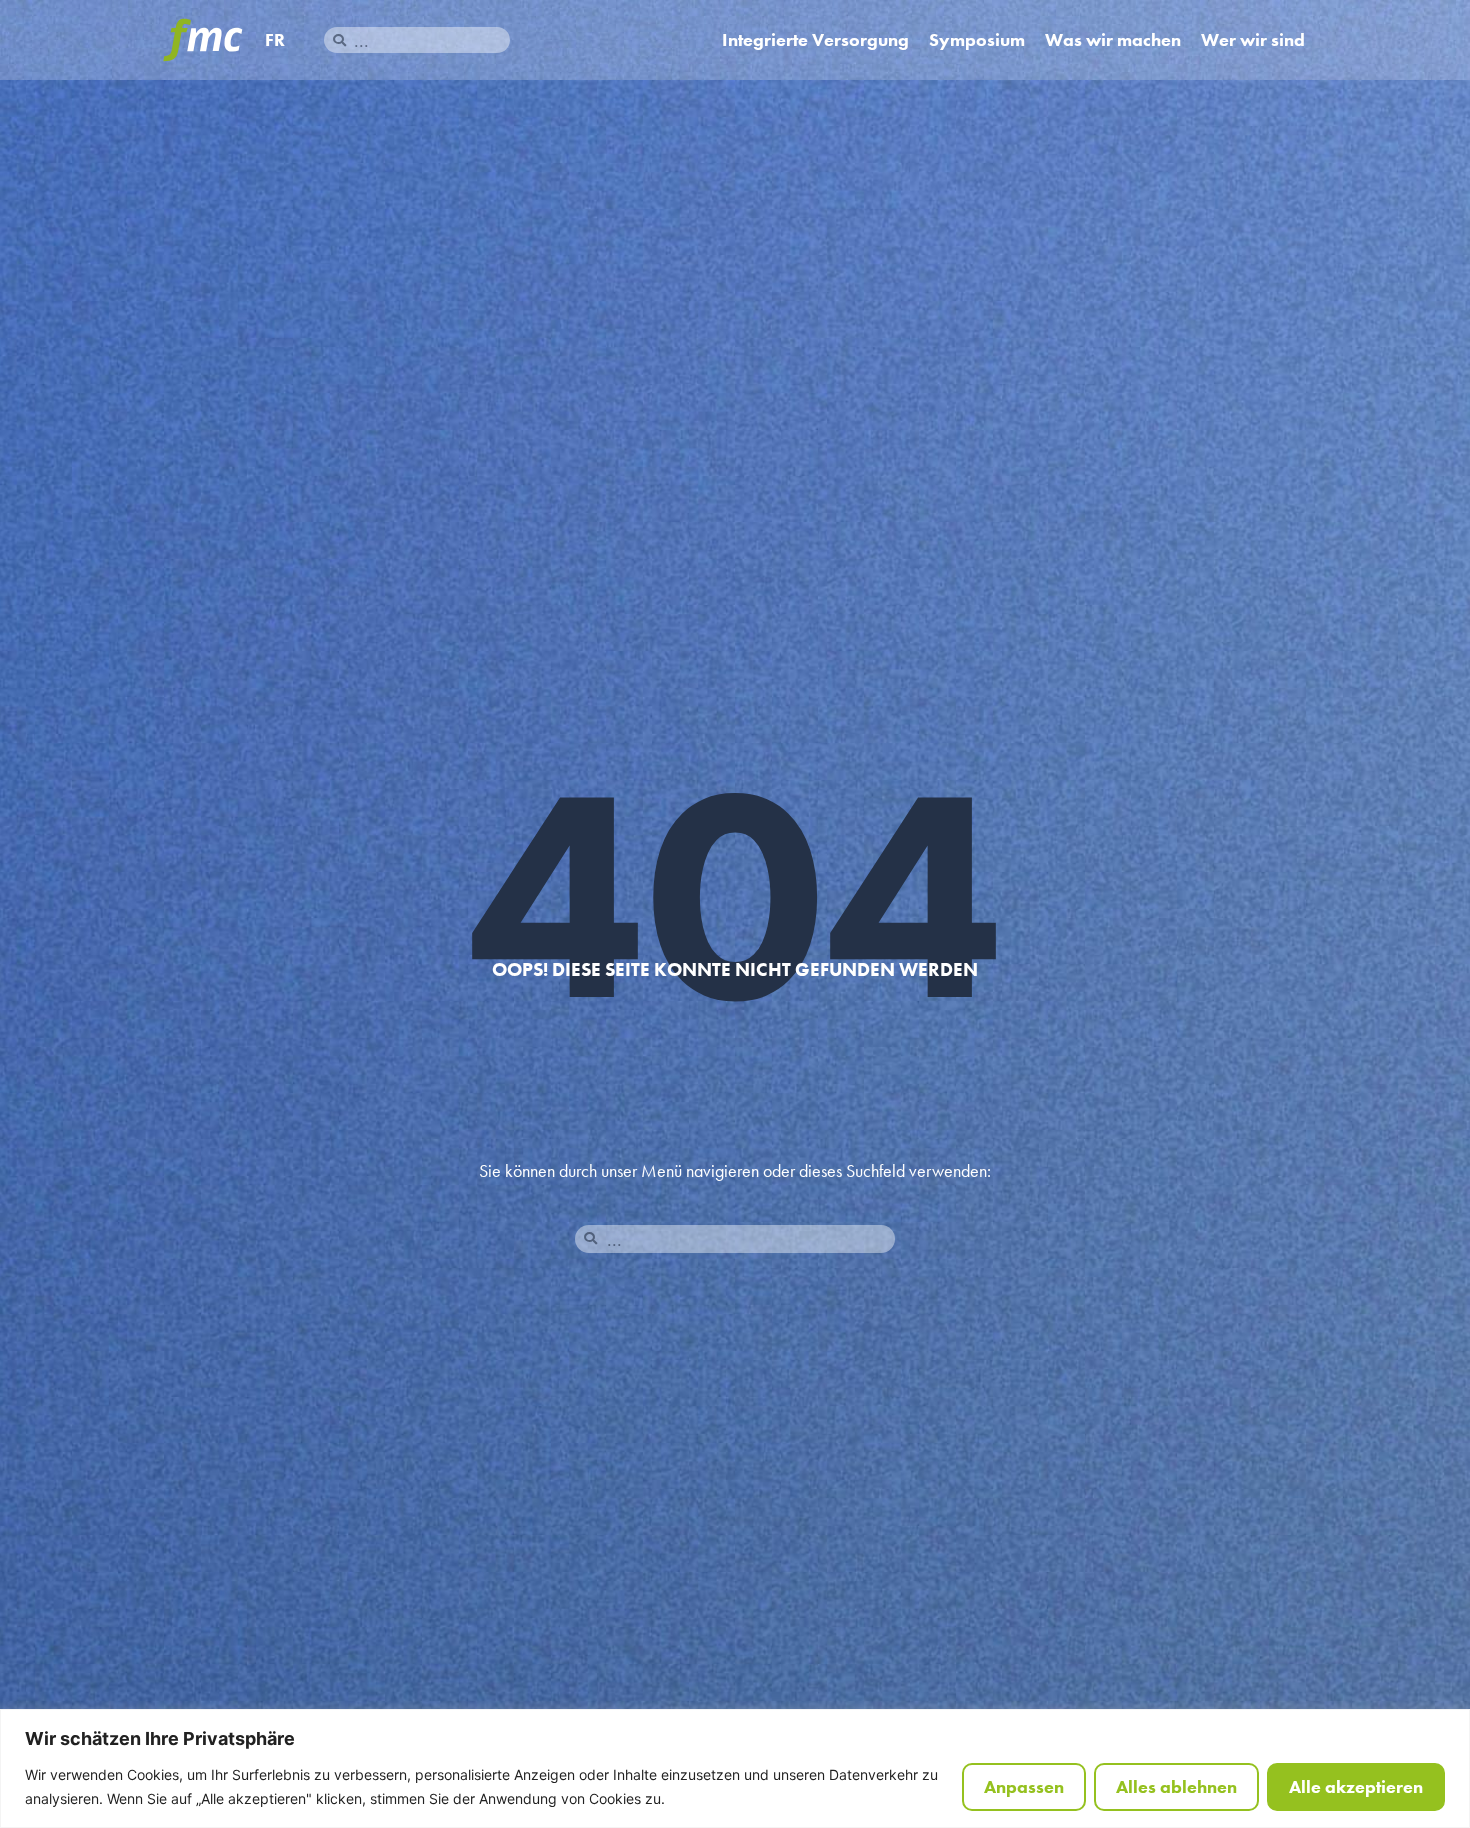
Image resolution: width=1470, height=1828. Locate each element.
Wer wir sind (1253, 40)
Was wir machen (1113, 40)
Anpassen (1024, 1786)
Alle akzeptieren (1356, 1786)
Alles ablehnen (1176, 1786)
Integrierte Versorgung (815, 40)
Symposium (977, 40)
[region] (735, 1768)
